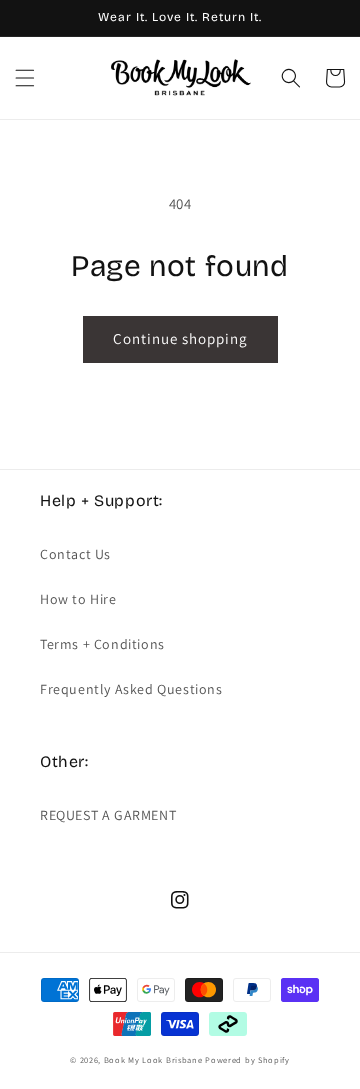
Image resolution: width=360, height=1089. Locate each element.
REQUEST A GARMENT (108, 815)
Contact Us (75, 554)
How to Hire (78, 599)
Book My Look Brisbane (153, 1059)
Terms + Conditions (102, 644)
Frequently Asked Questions (131, 689)
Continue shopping (180, 338)
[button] (25, 78)
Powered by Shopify (247, 1059)
